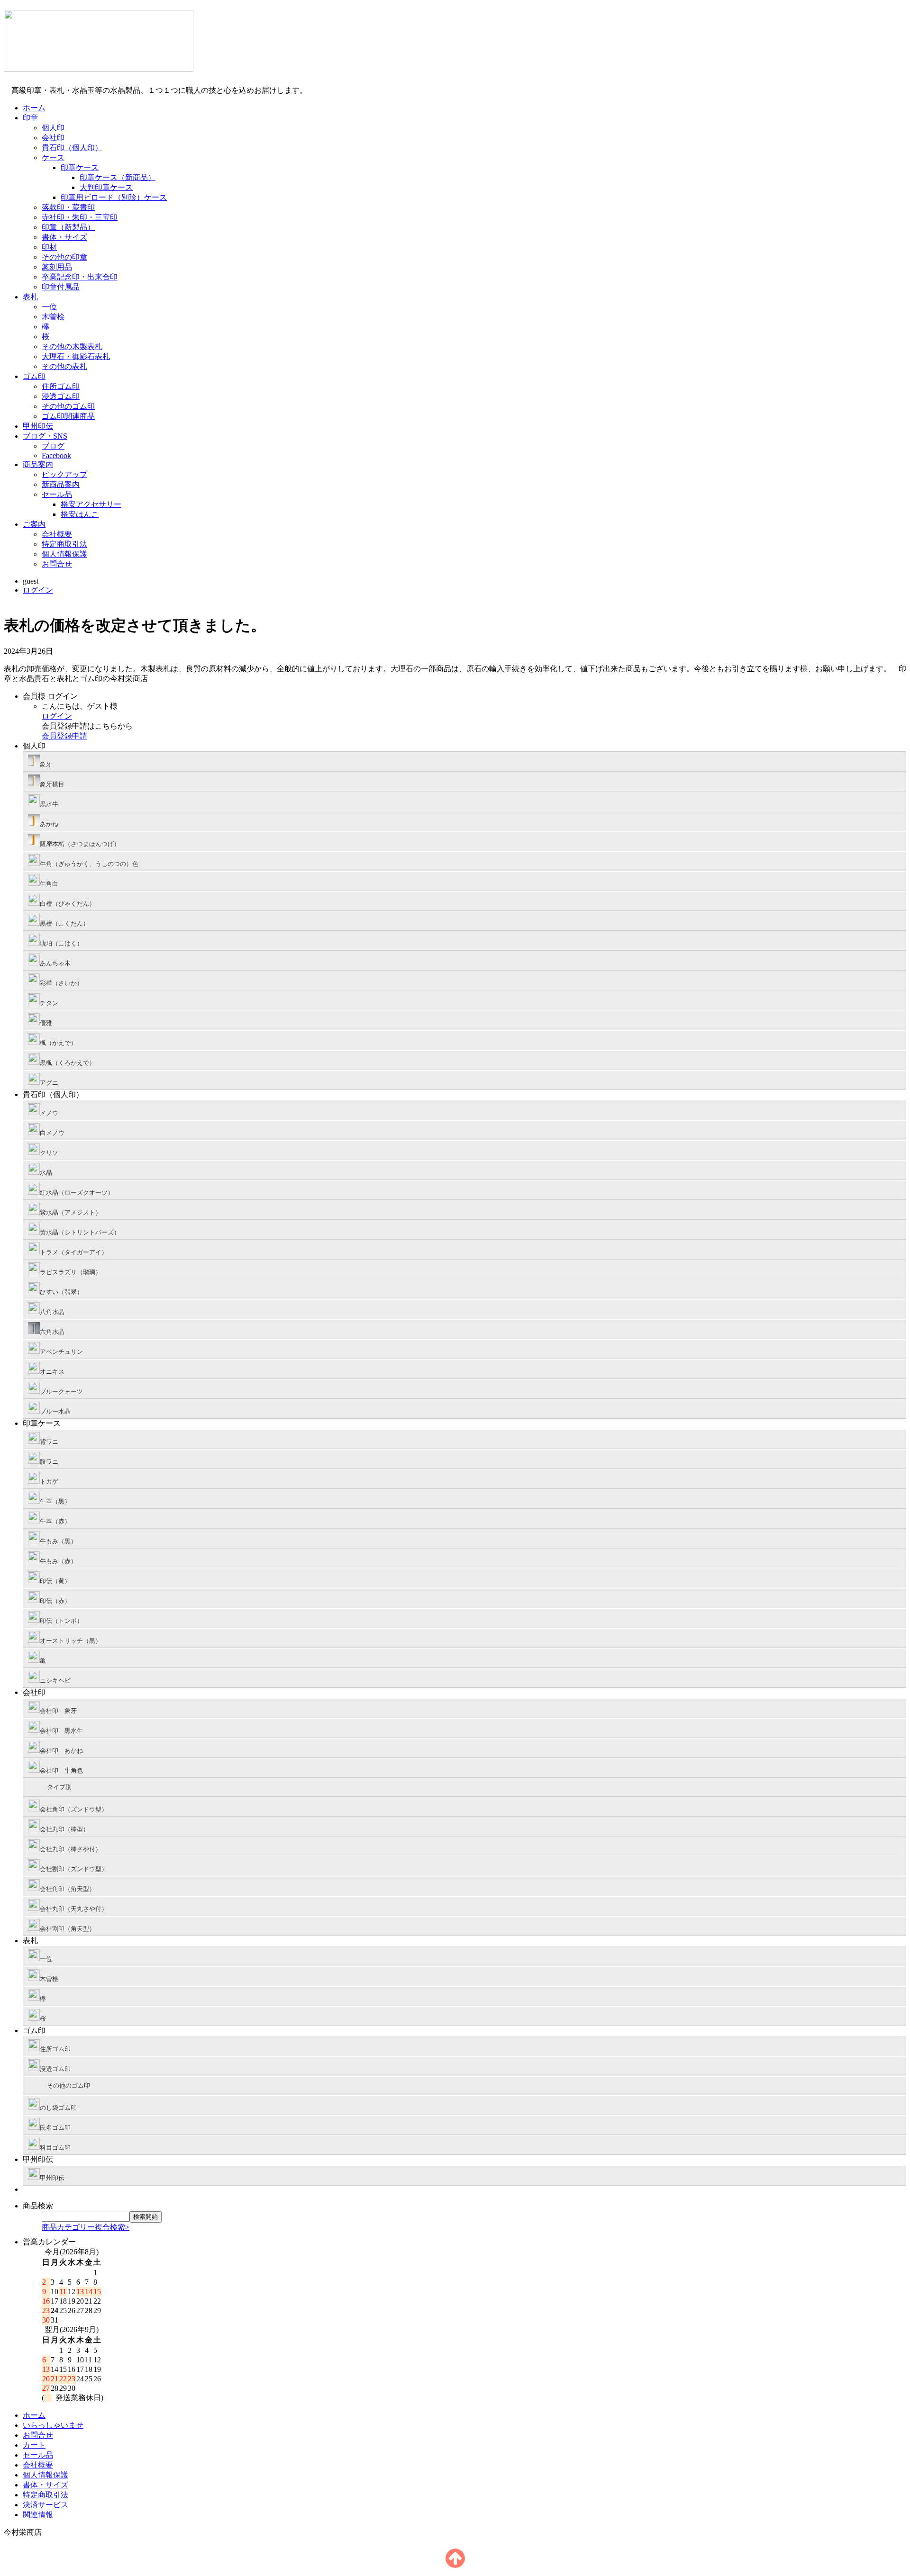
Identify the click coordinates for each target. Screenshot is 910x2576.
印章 (30, 118)
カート (34, 2445)
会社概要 (57, 534)
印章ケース (80, 167)
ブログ (53, 446)
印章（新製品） (68, 227)
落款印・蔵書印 (68, 207)
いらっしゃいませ (53, 2425)
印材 (49, 247)
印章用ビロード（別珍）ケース (114, 197)
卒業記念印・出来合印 (80, 277)
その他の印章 (64, 257)
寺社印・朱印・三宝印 (80, 217)
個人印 (53, 128)
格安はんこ (80, 514)
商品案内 (38, 464)
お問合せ (57, 564)
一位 (49, 307)
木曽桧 (53, 317)
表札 (30, 297)
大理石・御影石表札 (76, 356)
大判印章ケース (106, 187)
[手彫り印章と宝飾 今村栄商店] (99, 66)
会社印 (53, 138)
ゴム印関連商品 (68, 416)
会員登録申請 (64, 736)
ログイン (38, 590)
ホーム (34, 108)
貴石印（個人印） (72, 148)
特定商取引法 (64, 544)
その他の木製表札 (72, 347)
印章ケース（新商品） (118, 177)
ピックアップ (64, 474)
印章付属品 (61, 287)
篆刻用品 (57, 267)
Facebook (56, 455)
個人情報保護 (64, 554)
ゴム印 (34, 376)
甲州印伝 (38, 426)
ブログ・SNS (45, 436)
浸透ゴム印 (61, 396)
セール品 (57, 494)
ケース (53, 158)
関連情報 (38, 2515)
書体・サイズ (64, 237)
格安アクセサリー (91, 504)
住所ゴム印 (61, 386)
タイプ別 (59, 1787)
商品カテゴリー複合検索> (86, 2227)
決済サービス (45, 2505)
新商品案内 (61, 484)
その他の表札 (64, 366)
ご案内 (34, 524)
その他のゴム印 (68, 406)
